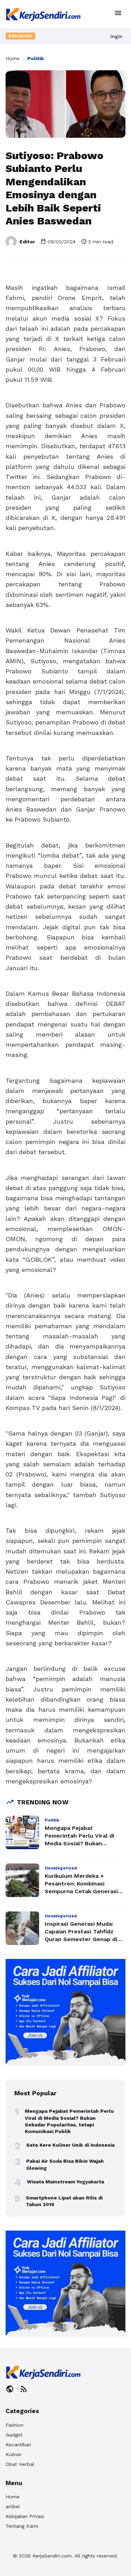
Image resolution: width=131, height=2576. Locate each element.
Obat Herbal (20, 2464)
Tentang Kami (22, 2526)
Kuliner (14, 2454)
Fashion (14, 2425)
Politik (36, 58)
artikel (13, 2506)
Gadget (14, 2435)
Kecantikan (18, 2445)
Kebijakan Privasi (25, 2516)
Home (13, 58)
